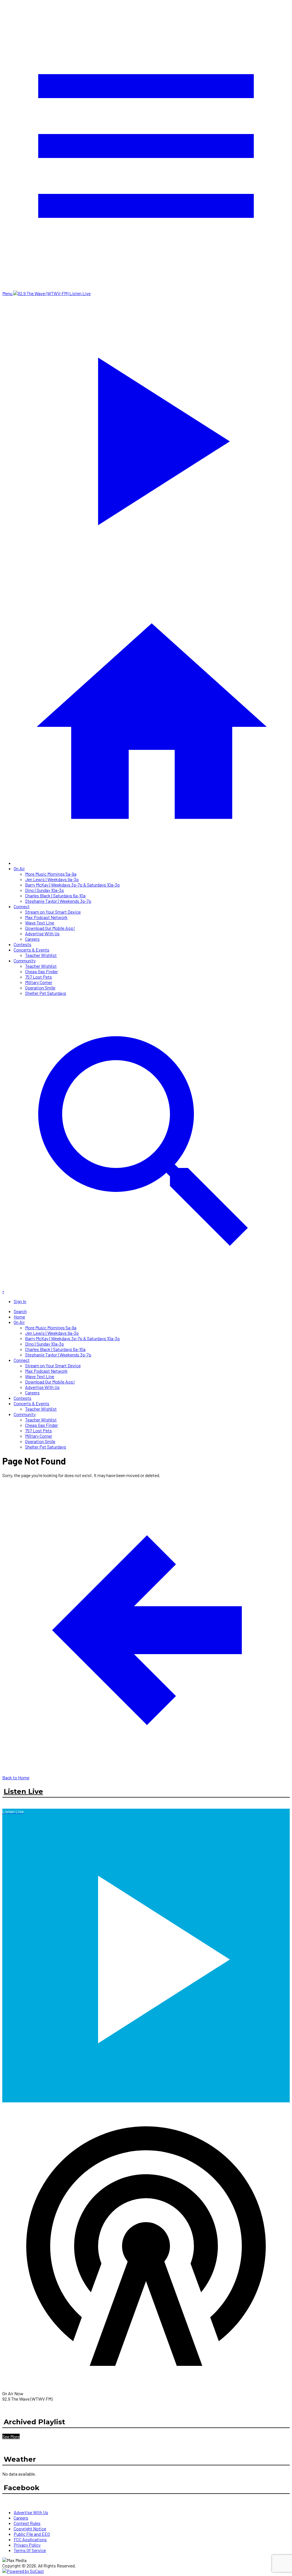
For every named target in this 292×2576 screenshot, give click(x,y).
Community (25, 961)
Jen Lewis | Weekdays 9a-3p (52, 879)
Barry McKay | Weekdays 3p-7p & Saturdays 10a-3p (72, 885)
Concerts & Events (32, 950)
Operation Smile (40, 988)
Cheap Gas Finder (41, 971)
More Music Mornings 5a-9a (51, 874)
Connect (22, 906)
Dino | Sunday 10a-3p (44, 890)
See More (11, 2436)
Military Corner (39, 982)
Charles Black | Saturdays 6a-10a (55, 895)
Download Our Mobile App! (50, 928)
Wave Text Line (40, 923)
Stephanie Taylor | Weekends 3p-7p (58, 901)
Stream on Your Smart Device (53, 912)
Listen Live (23, 1791)
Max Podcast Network (46, 917)
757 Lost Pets (38, 977)
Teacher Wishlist (41, 955)
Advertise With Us (42, 933)
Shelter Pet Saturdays (46, 993)
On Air (19, 868)
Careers (32, 939)
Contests (23, 944)
